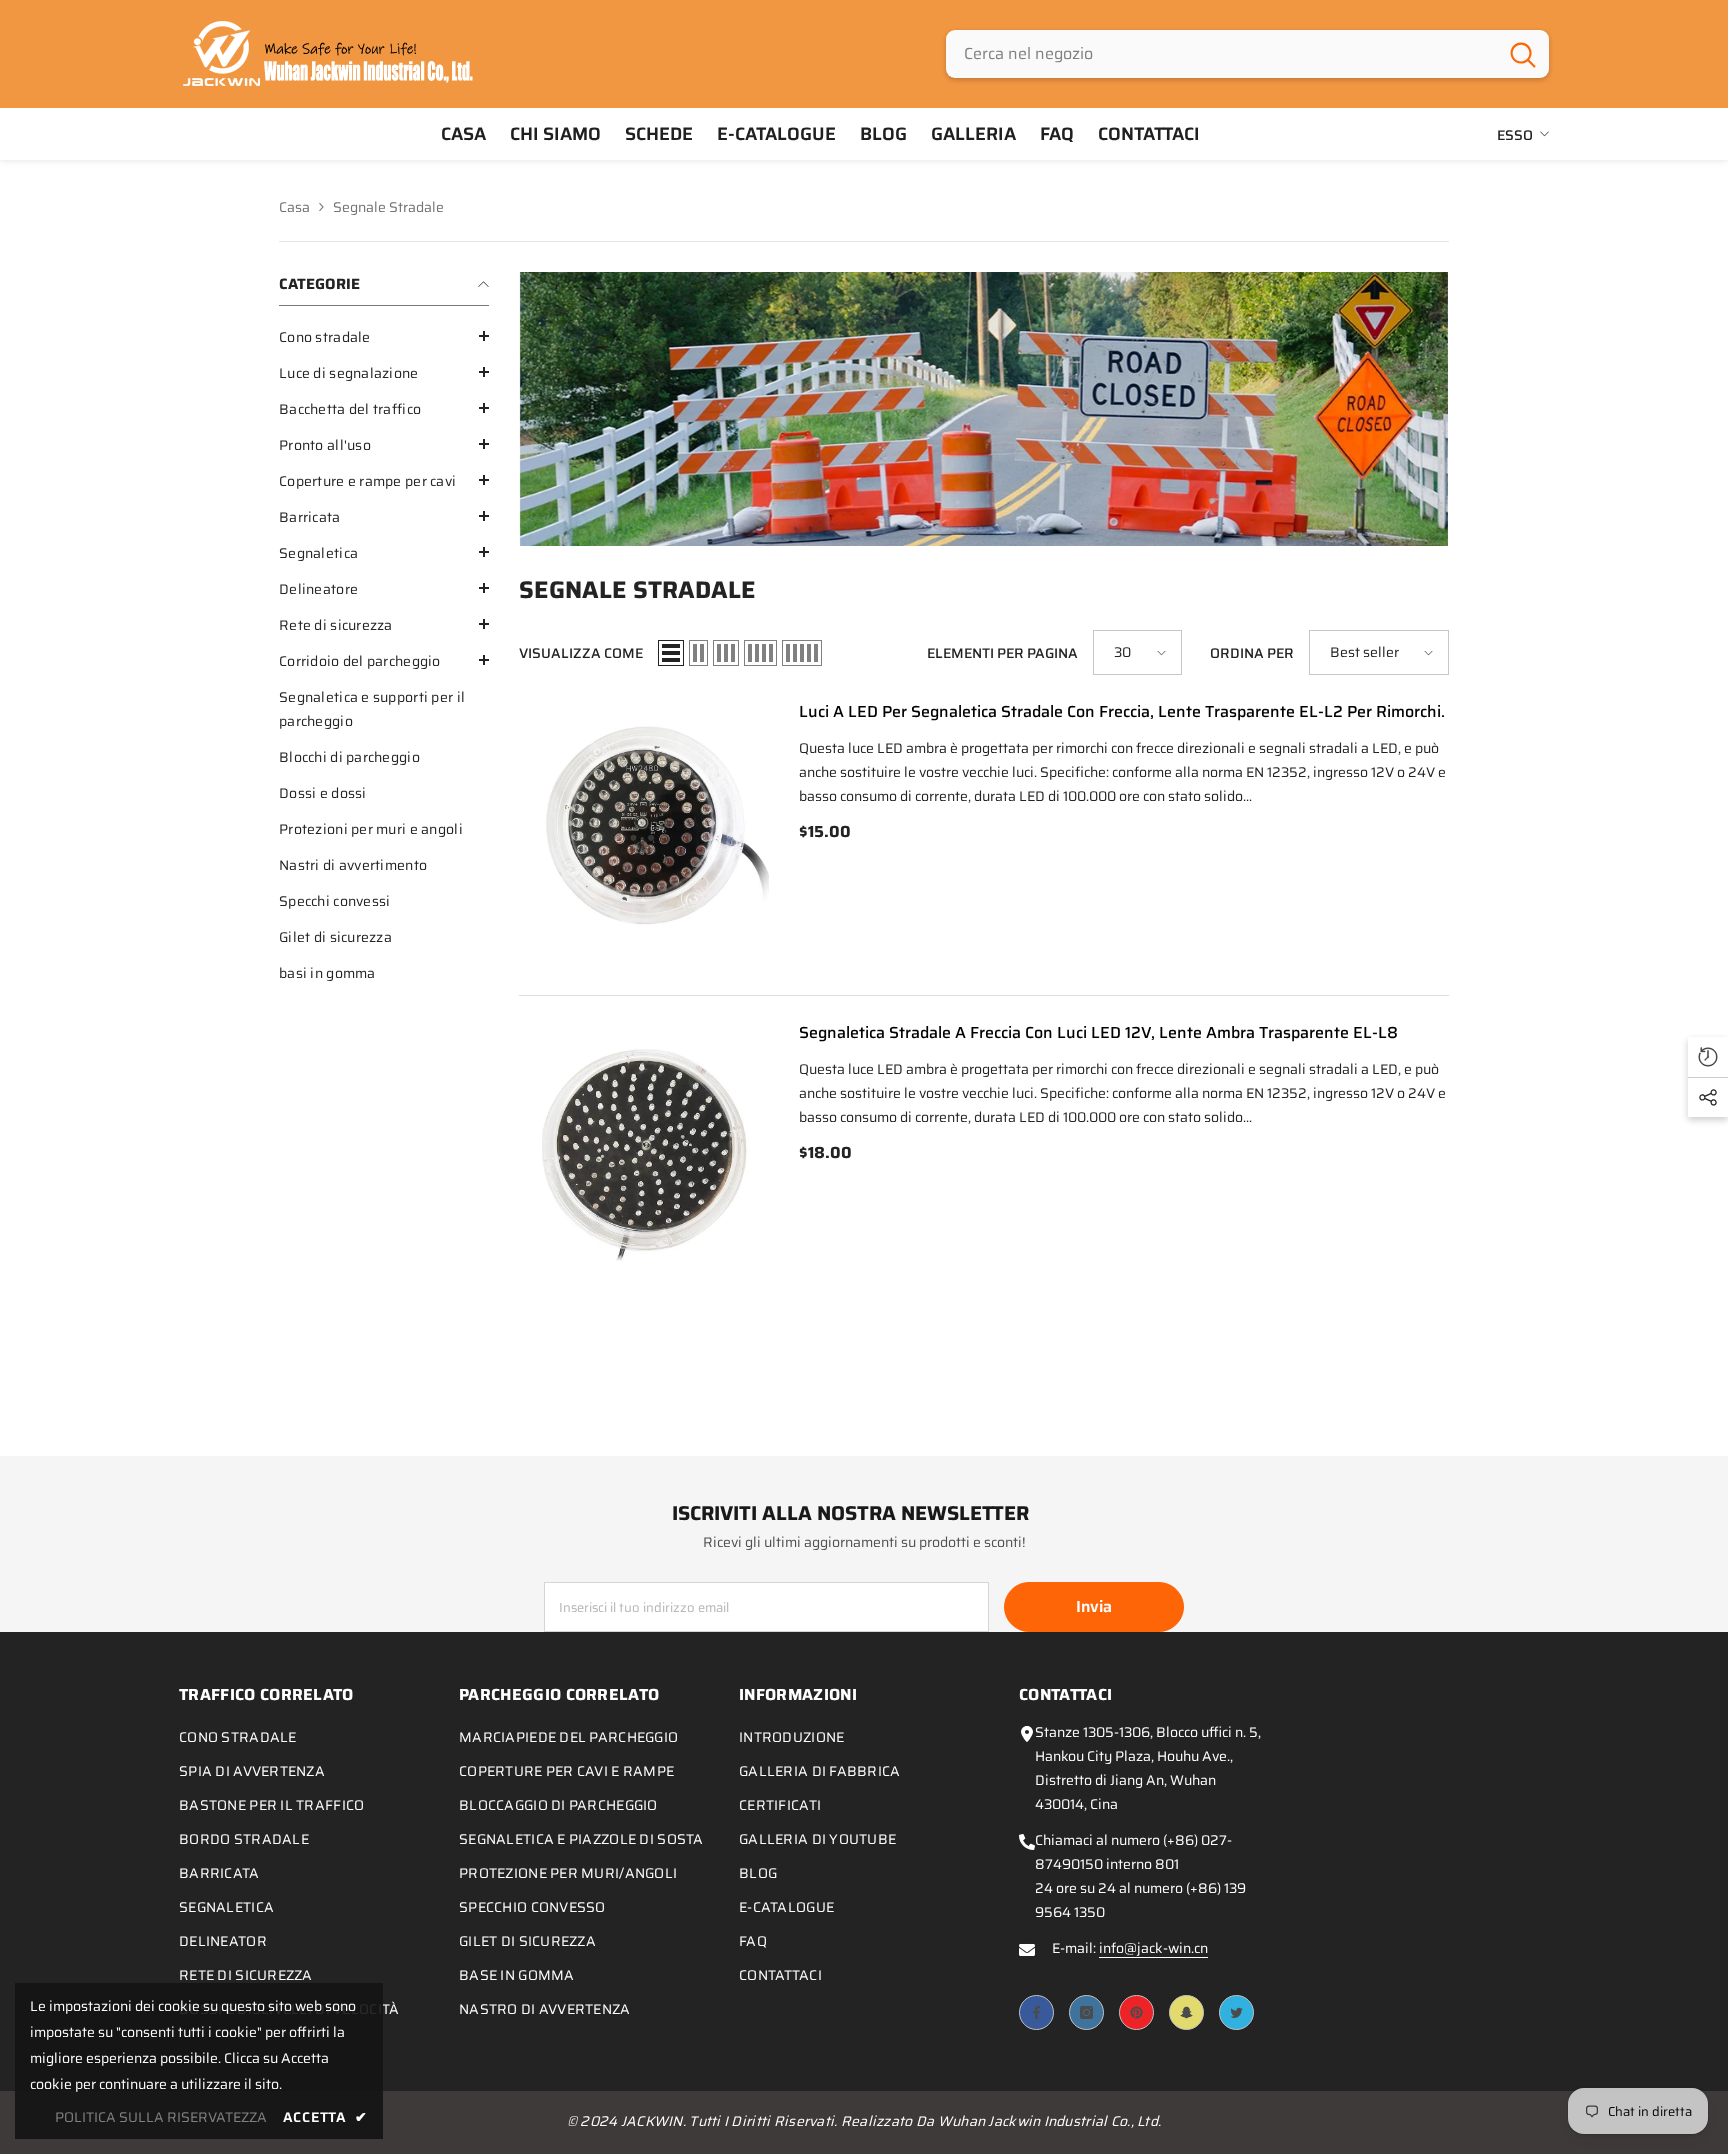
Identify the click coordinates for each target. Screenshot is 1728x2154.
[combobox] (1221, 54)
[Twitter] (1236, 2012)
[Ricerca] (1247, 54)
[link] (984, 409)
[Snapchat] (1186, 2012)
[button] (384, 336)
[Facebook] (1036, 2012)
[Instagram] (1086, 2012)
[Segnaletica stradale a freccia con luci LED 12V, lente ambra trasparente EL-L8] (644, 1151)
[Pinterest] (1136, 2012)
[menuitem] (384, 337)
